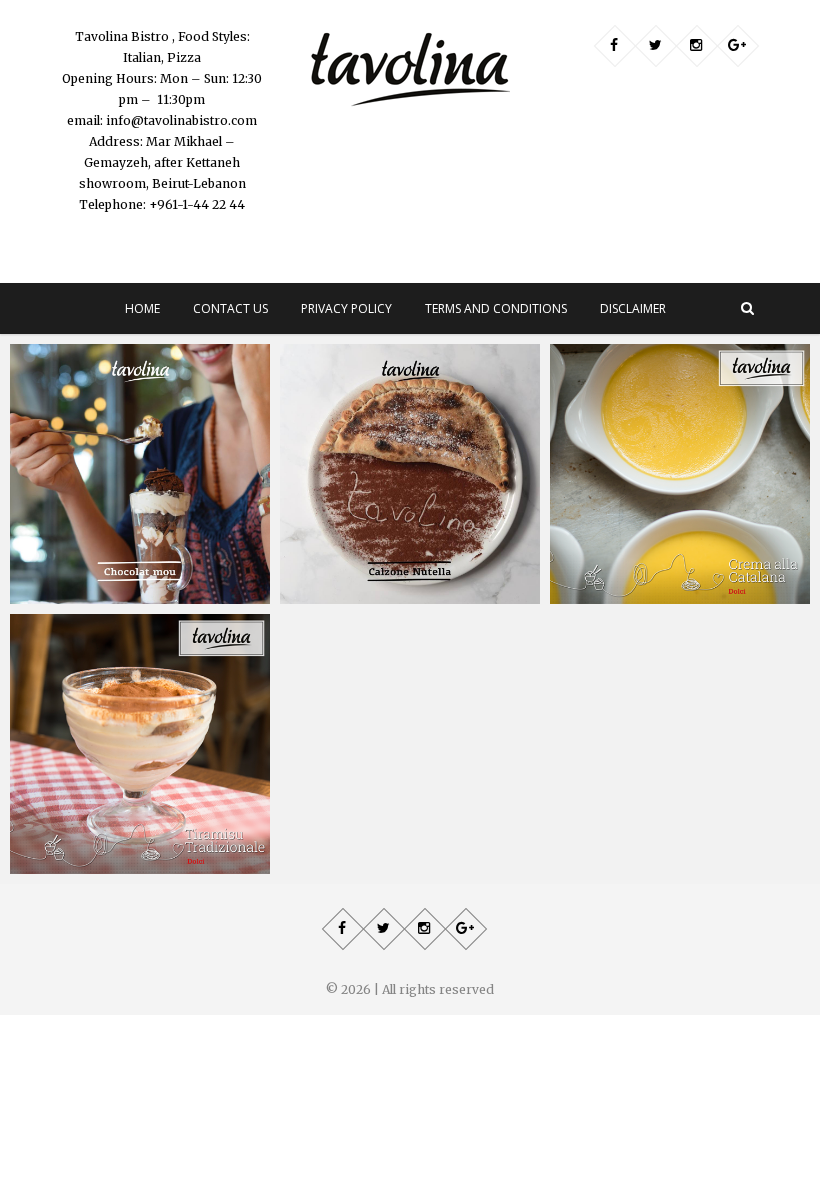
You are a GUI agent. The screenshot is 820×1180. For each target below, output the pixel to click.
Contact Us (230, 308)
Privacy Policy (346, 308)
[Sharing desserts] (410, 474)
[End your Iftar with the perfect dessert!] (680, 474)
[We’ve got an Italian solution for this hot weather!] (140, 744)
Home (142, 308)
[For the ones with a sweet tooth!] (140, 474)
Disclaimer (633, 308)
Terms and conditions (496, 308)
